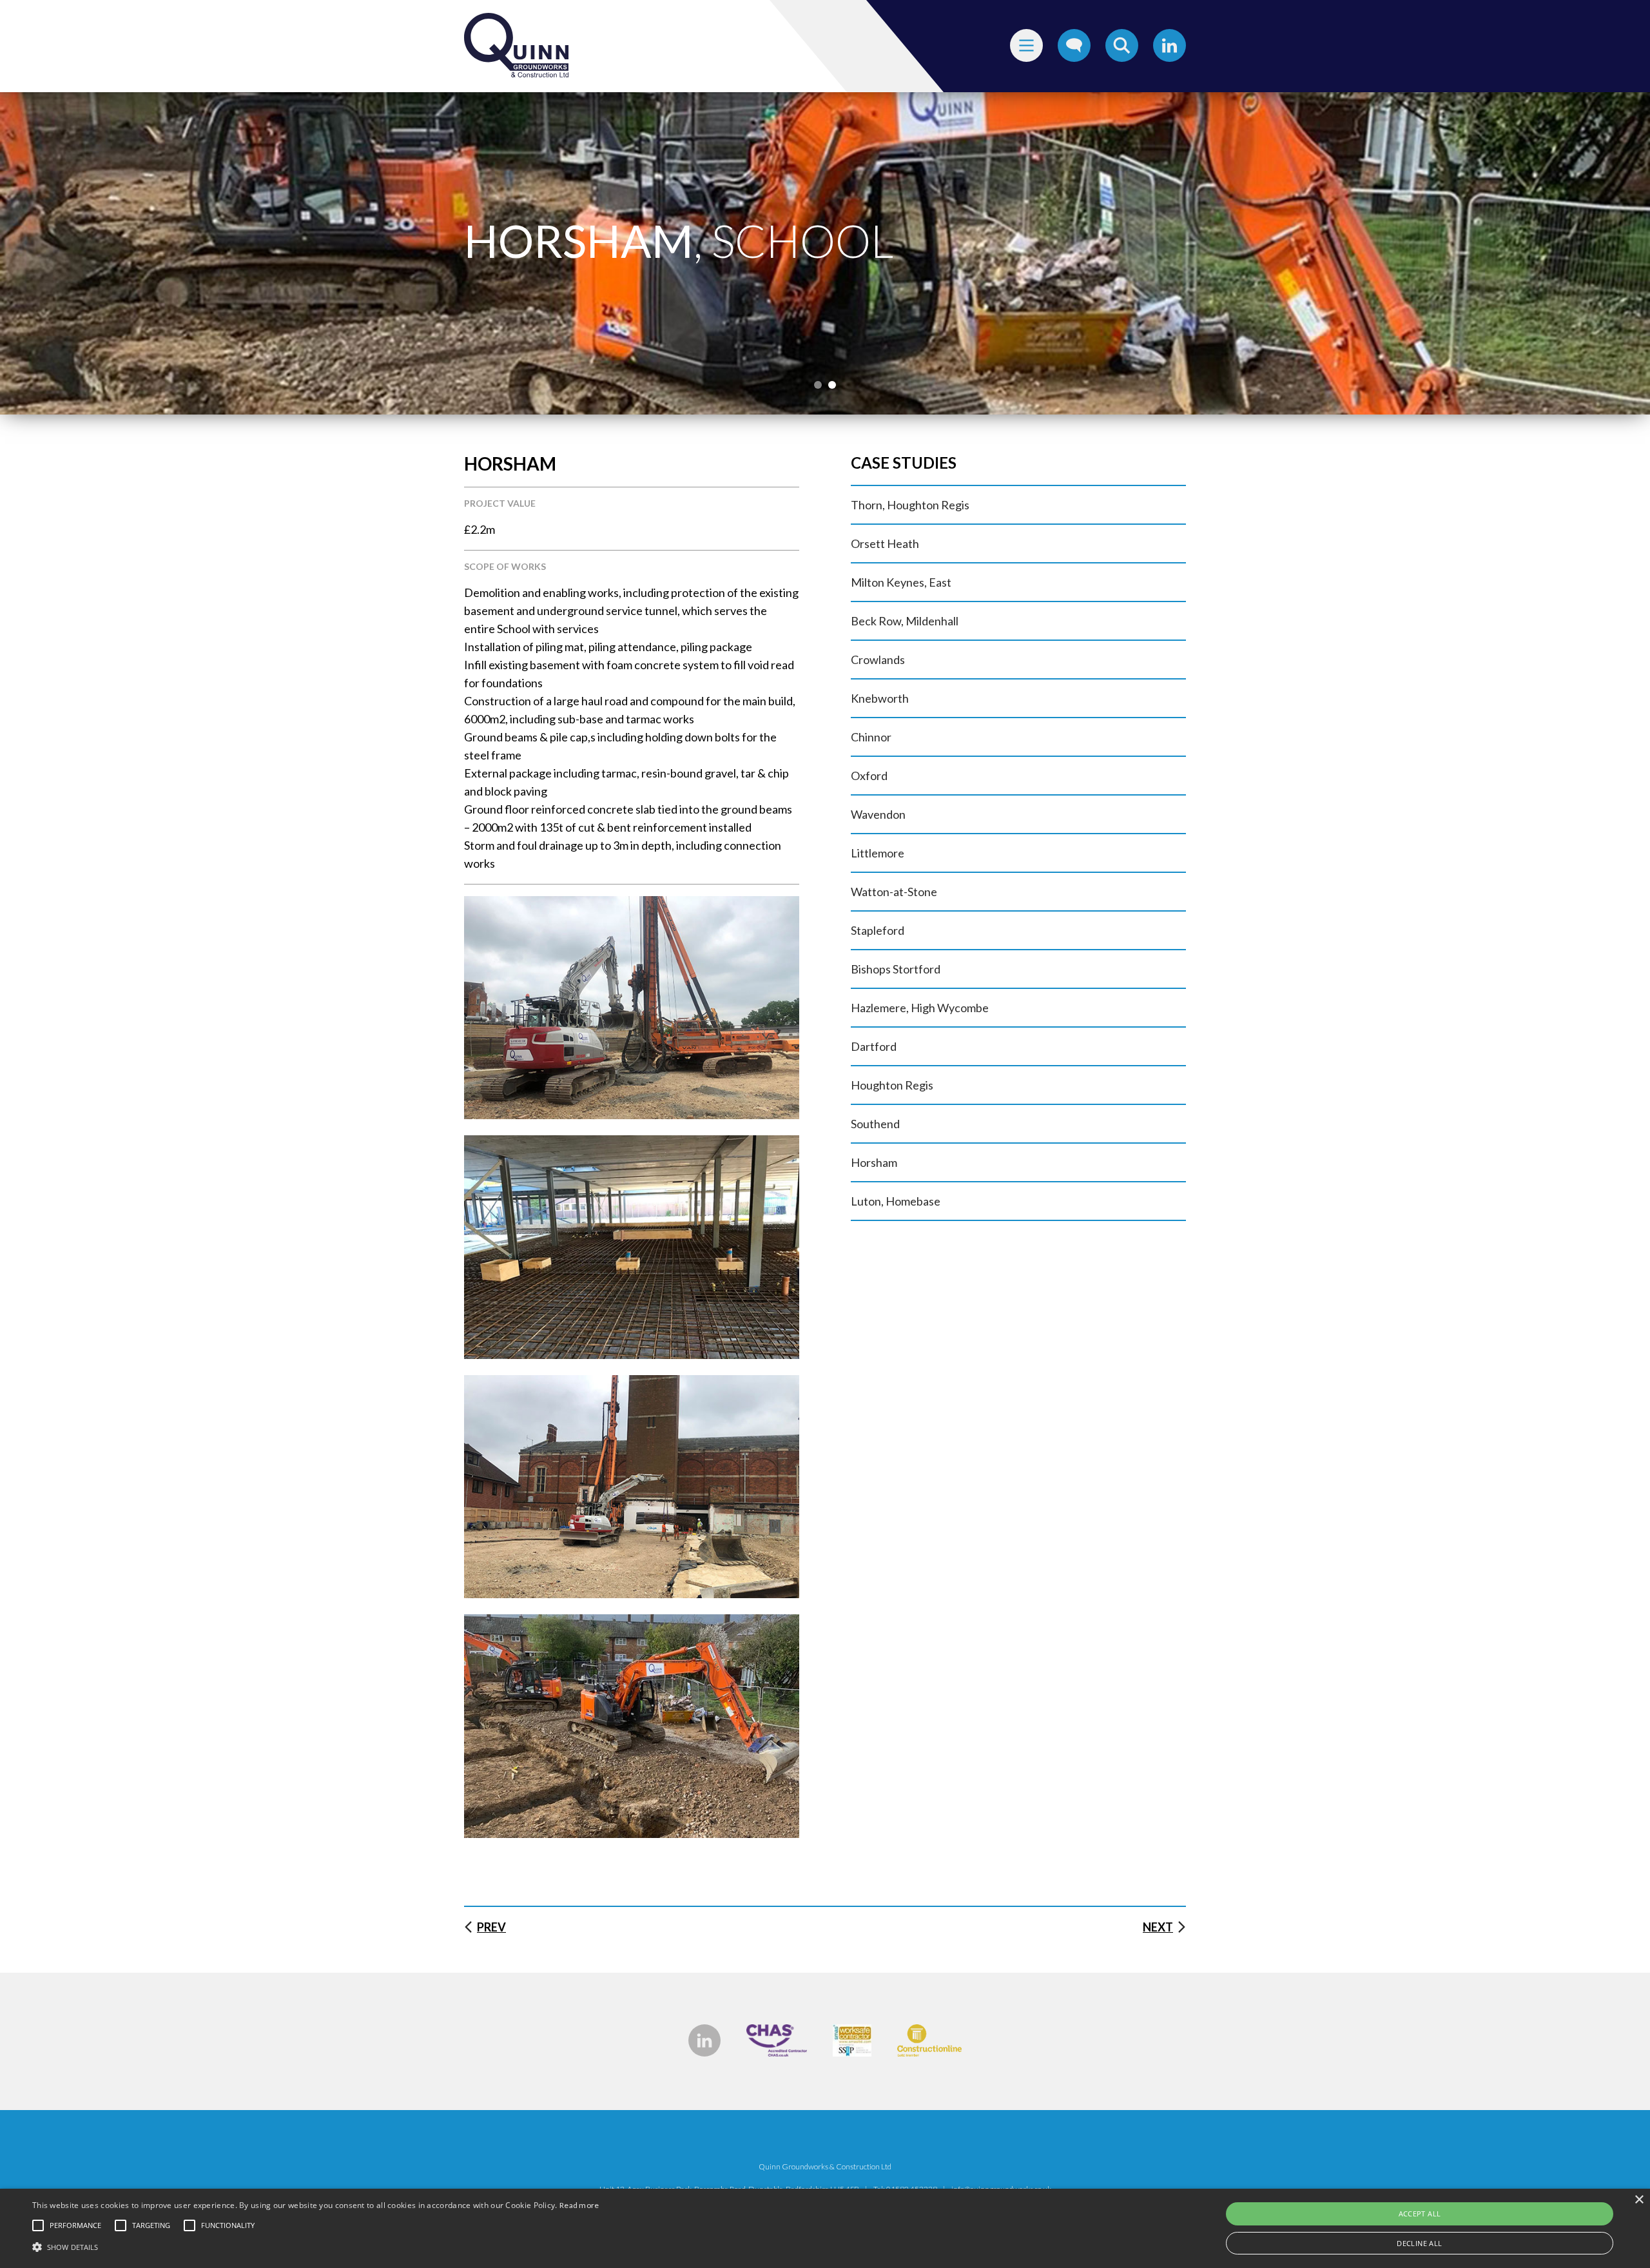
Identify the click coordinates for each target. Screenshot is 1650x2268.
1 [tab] (818, 385)
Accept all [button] (1420, 2214)
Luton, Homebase (896, 1201)
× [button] (1639, 2200)
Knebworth (880, 698)
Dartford (874, 1046)
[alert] (825, 2228)
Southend (875, 1124)
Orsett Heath (885, 543)
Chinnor (871, 737)
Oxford (869, 776)
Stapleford (878, 930)
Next (1158, 1927)
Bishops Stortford (896, 969)
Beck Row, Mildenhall (905, 621)
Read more (579, 2205)
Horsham (874, 1162)
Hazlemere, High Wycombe (920, 1008)
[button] (316, 2246)
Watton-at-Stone (894, 892)
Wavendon (878, 814)
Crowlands (878, 660)
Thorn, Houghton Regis (910, 505)
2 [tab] (832, 385)
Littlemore (878, 853)
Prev (491, 1927)
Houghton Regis (892, 1085)
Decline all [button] (1419, 2243)
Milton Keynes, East (901, 582)
